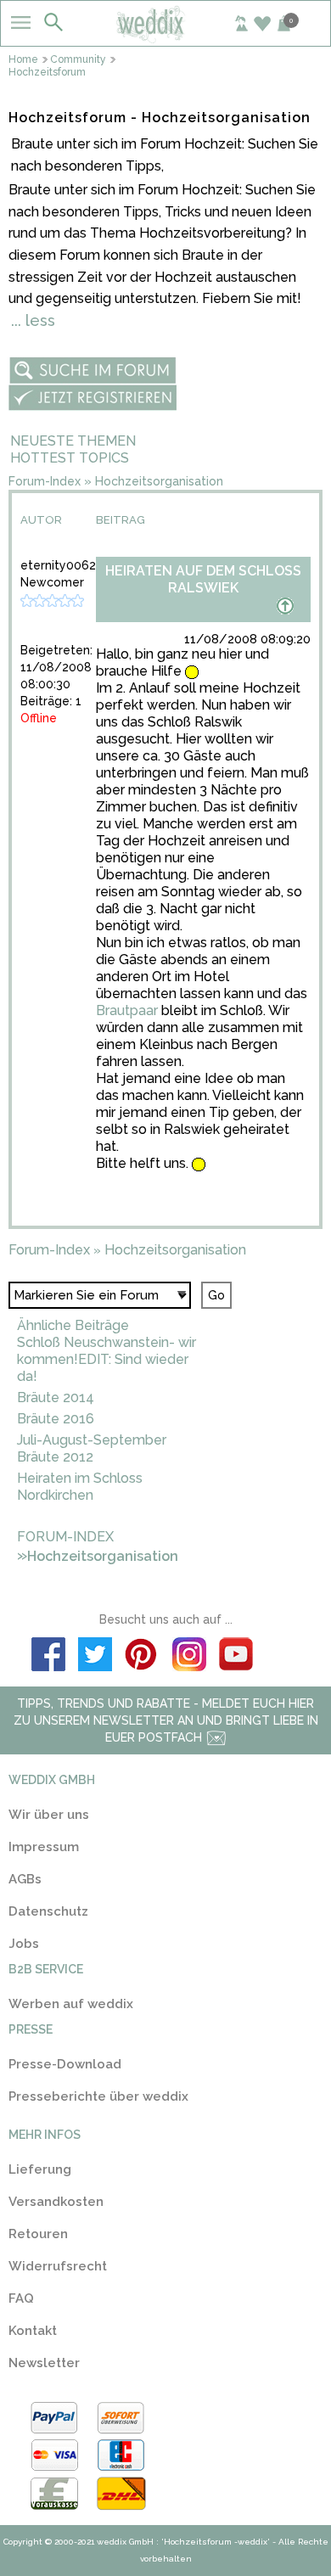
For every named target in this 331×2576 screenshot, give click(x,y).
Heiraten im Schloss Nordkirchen (80, 1487)
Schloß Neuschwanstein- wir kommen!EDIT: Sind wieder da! (107, 1359)
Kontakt (33, 2331)
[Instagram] (189, 1657)
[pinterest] (142, 1657)
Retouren (38, 2234)
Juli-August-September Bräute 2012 (92, 1448)
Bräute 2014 (56, 1397)
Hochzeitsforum (47, 73)
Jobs (24, 1944)
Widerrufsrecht (58, 2266)
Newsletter (44, 2363)
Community (78, 59)
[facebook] (48, 1657)
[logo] (166, 37)
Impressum (44, 1847)
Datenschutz (48, 1911)
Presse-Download (65, 2064)
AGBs (25, 1879)
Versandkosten (56, 2202)
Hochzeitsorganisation (159, 481)
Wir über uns (49, 1815)
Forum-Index (45, 481)
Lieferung (40, 2169)
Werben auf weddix (71, 2004)
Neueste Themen (73, 441)
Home (23, 59)
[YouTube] (236, 1657)
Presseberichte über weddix (98, 2096)
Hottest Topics (70, 458)
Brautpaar (127, 1010)
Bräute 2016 (56, 1419)
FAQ (21, 2298)
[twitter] (95, 1657)
